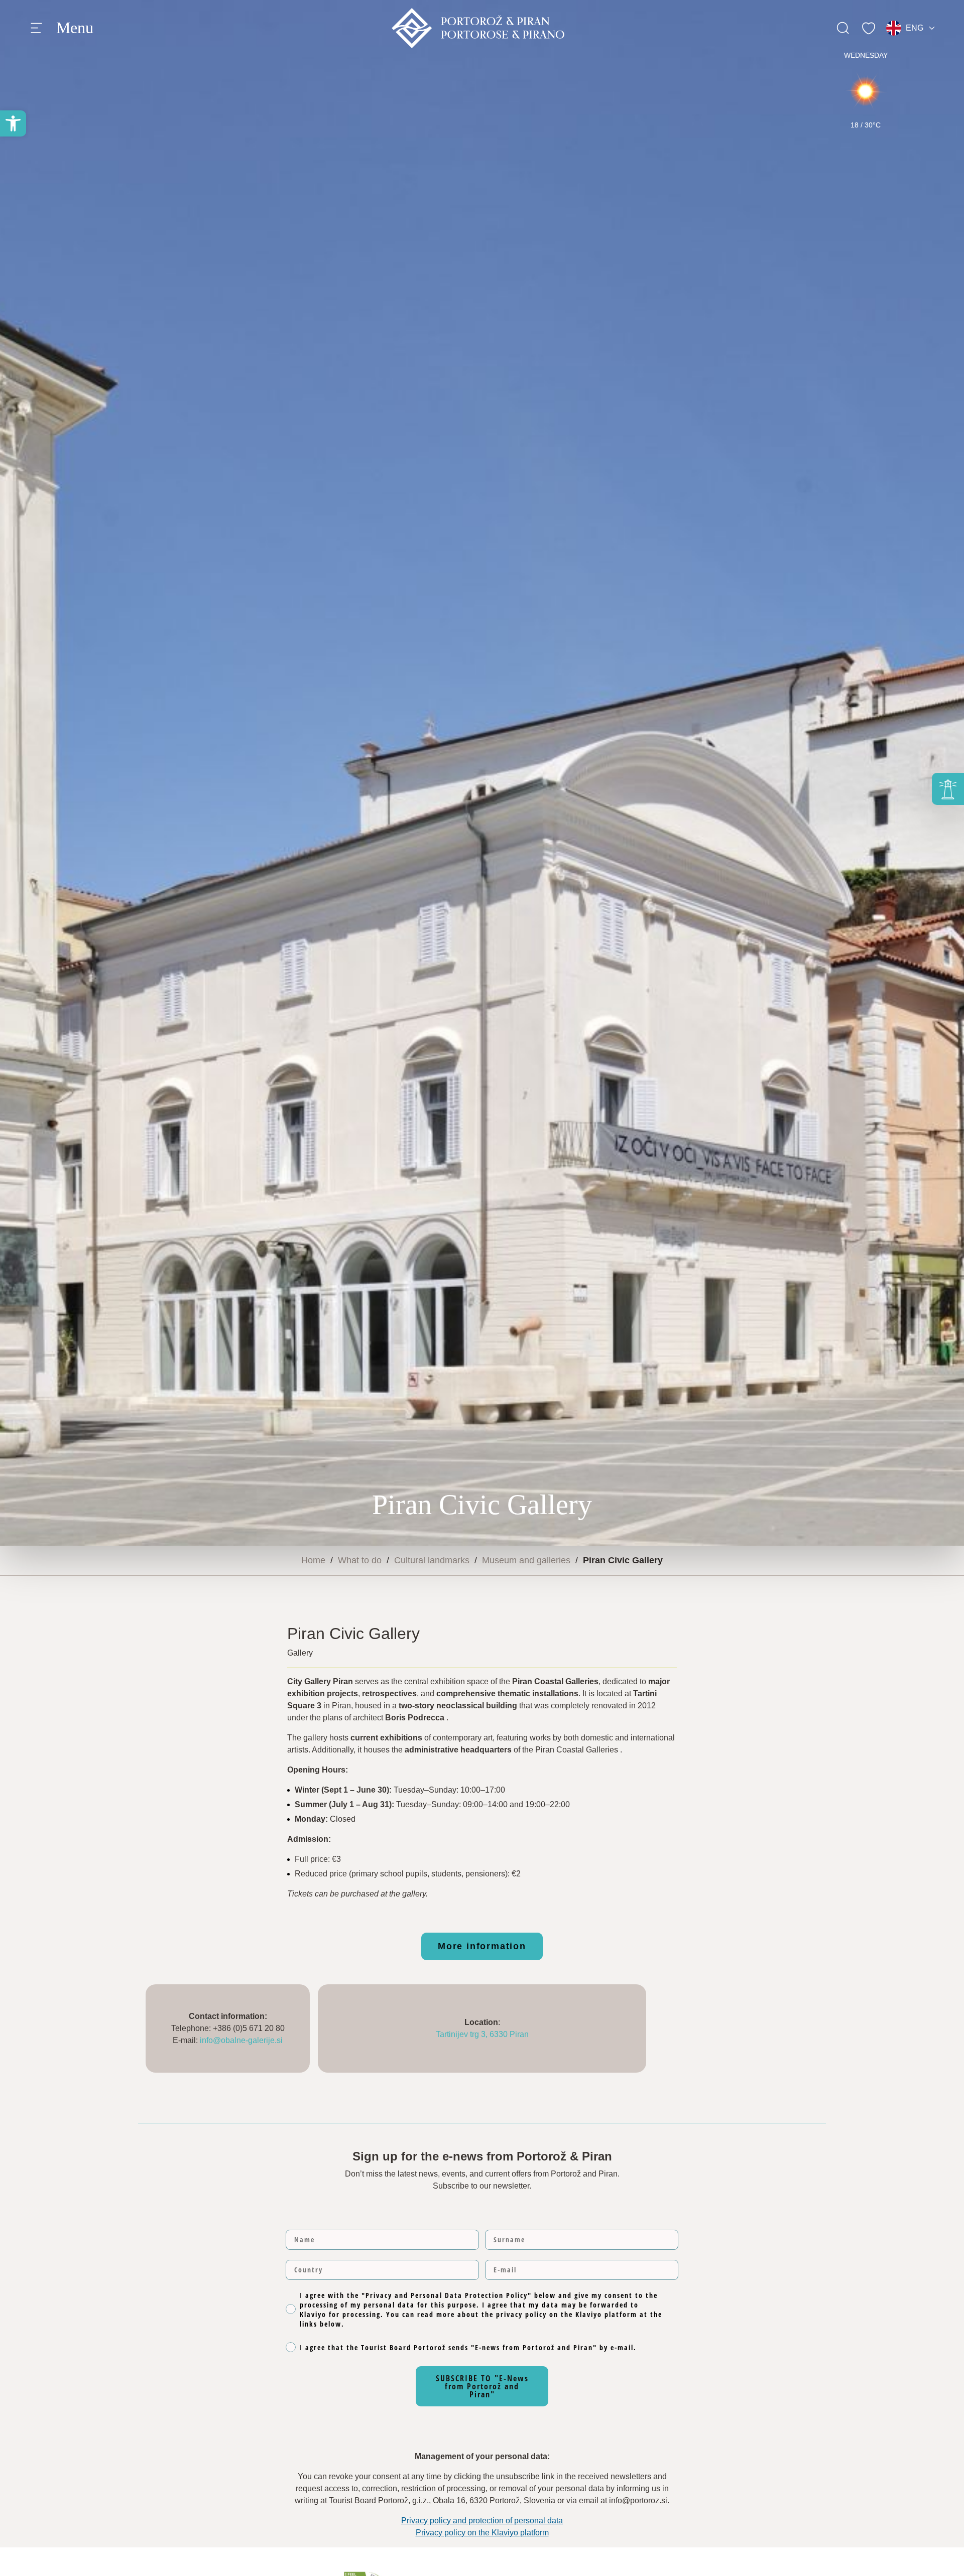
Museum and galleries (526, 1560)
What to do (360, 1560)
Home (313, 1560)
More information (482, 1946)
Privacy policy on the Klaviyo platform (482, 2533)
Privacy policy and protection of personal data (482, 2521)
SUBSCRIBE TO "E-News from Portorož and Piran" (482, 2386)
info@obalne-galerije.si (241, 2040)
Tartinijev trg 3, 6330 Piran (482, 2034)
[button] (13, 123)
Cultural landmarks (432, 1560)
